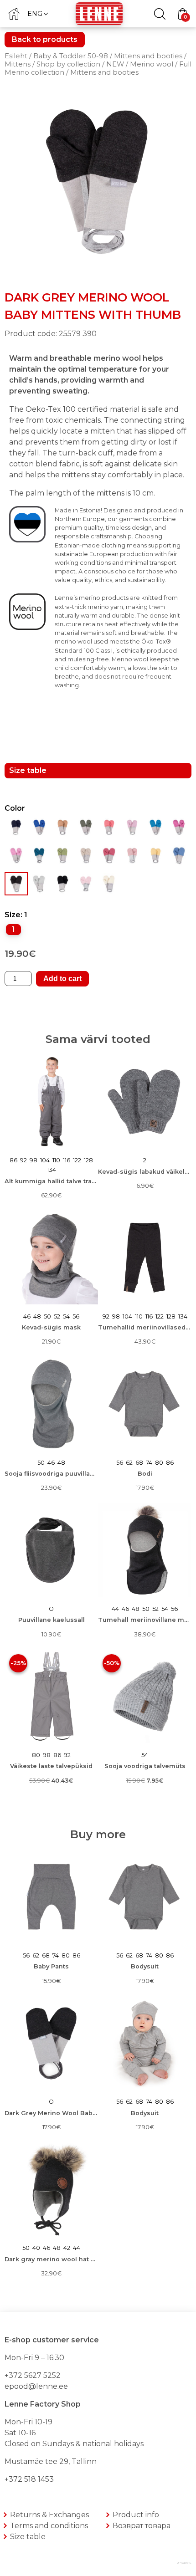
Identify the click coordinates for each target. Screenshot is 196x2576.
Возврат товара (142, 2526)
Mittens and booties (148, 56)
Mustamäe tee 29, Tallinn (51, 2461)
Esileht (16, 56)
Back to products (45, 39)
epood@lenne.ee (36, 2386)
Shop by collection (68, 64)
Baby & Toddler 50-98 (71, 56)
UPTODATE (184, 2563)
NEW (115, 64)
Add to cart (62, 979)
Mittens (18, 64)
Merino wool (152, 64)
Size (13, 915)
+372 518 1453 (29, 2479)
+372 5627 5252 (33, 2375)
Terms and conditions (49, 2526)
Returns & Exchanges (49, 2515)
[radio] (13, 930)
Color (15, 808)
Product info (136, 2515)
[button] (37, 13)
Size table (28, 2537)
